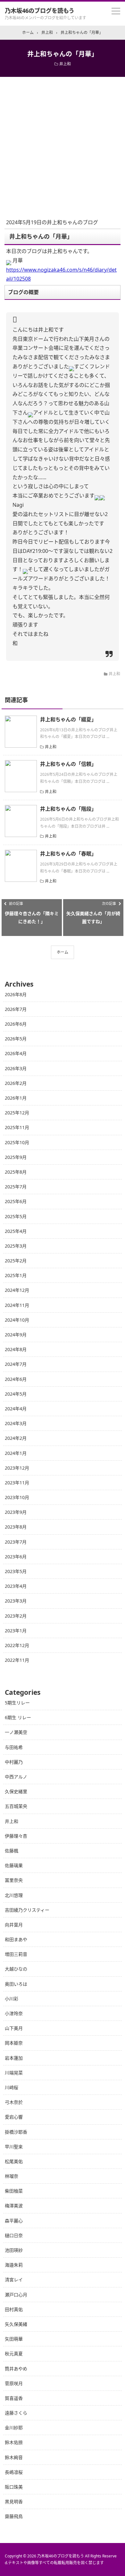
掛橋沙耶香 (16, 2132)
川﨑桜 (12, 2087)
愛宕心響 (14, 2117)
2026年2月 (16, 1083)
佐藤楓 (12, 1851)
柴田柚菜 (14, 2191)
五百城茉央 (16, 1806)
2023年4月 (16, 1586)
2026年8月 (16, 994)
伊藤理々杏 (16, 1836)
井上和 (65, 64)
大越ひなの (16, 1969)
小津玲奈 (14, 2013)
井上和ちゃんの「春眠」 (68, 854)
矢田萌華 (14, 2339)
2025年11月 (17, 1127)
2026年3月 (16, 1068)
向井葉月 (14, 1925)
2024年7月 (16, 1364)
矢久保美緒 (16, 2324)
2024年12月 (17, 1290)
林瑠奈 (12, 2176)
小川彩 (12, 1999)
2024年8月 (16, 1349)
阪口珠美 (14, 2487)
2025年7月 (16, 1187)
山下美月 (14, 2028)
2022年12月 (17, 1645)
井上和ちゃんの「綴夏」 (68, 719)
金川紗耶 (14, 2428)
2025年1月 (16, 1275)
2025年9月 (16, 1157)
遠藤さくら (16, 2413)
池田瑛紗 (14, 2250)
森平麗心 (14, 2221)
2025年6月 (16, 1201)
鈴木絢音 (14, 2457)
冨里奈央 (14, 1880)
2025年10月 (17, 1142)
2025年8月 (16, 1172)
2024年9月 (16, 1335)
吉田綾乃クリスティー (27, 1910)
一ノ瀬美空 (16, 1732)
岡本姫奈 (14, 2043)
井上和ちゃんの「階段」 (68, 809)
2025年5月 (16, 1216)
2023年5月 (16, 1571)
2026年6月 (16, 1024)
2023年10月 (17, 1497)
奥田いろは (16, 1984)
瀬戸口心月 (16, 2295)
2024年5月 (16, 1394)
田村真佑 (14, 2309)
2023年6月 (16, 1557)
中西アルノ (16, 1777)
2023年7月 (16, 1542)
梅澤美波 (14, 2206)
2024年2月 (16, 1438)
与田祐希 (14, 1747)
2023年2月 (16, 1616)
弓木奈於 (14, 2102)
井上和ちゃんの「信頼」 (68, 764)
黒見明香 (14, 2502)
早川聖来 (14, 2147)
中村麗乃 (14, 1762)
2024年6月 (16, 1379)
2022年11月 (17, 1660)
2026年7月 (16, 1009)
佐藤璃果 (14, 1865)
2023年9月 (16, 1512)
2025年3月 (16, 1246)
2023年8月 (16, 1527)
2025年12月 (17, 1113)
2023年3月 (16, 1601)
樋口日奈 (14, 2235)
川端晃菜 (14, 2073)
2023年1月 (16, 1631)
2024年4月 (16, 1409)
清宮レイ (14, 2280)
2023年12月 (17, 1468)
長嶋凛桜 (14, 2472)
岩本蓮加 (14, 2058)
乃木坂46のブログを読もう (40, 11)
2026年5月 (16, 1039)
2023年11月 (17, 1483)
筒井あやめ (16, 2369)
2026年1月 (16, 1098)
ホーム (63, 952)
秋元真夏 (14, 2354)
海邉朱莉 (14, 2265)
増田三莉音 (16, 1954)
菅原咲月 (14, 2383)
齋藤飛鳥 (14, 2516)
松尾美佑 (14, 2161)
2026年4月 (16, 1053)
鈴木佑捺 (14, 2442)
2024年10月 (17, 1320)
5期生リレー (17, 1703)
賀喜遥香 (14, 2398)
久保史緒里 (16, 1791)
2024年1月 (16, 1453)
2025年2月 (16, 1261)
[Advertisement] (63, 143)
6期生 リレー (18, 1717)
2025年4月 (16, 1231)
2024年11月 (17, 1305)
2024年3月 (16, 1423)
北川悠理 (14, 1895)
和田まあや (16, 1939)
